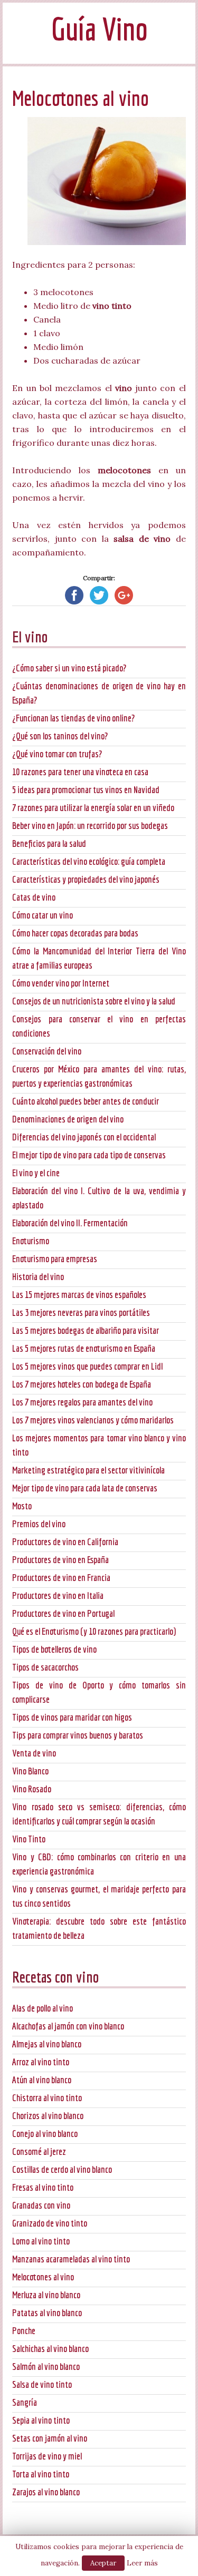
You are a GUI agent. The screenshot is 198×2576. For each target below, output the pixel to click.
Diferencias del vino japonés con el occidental (84, 1137)
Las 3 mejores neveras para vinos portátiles (81, 1313)
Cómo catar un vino (43, 915)
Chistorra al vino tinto (47, 2098)
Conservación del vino (47, 1051)
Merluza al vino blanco (46, 2295)
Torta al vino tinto (41, 2474)
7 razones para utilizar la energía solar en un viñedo (93, 808)
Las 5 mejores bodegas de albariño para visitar (86, 1330)
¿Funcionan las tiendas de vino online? (73, 718)
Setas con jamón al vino (50, 2438)
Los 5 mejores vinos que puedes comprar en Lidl (87, 1366)
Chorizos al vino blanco (48, 2116)
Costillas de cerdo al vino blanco (62, 2169)
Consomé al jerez (39, 2151)
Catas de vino (34, 897)
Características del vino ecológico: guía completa (89, 861)
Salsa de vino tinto (42, 2384)
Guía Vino (99, 29)
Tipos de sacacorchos (45, 1667)
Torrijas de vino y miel (47, 2456)
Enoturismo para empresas (55, 1259)
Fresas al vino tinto (43, 2187)
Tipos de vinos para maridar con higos (72, 1717)
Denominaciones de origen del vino (68, 1119)
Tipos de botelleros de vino (54, 1649)
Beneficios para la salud (49, 843)
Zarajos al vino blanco (46, 2492)
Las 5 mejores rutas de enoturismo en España (84, 1348)
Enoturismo (31, 1241)
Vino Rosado (32, 1789)
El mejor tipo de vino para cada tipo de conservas (89, 1155)
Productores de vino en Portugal (63, 1613)
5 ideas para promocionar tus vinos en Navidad (86, 790)
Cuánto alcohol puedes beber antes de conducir (86, 1101)
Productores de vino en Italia (58, 1596)
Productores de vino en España (60, 1560)
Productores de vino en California (65, 1542)
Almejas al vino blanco (47, 2044)
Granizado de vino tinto (50, 2223)
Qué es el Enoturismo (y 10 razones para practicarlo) (94, 1631)
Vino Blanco (30, 1771)
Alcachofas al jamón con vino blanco (68, 2026)
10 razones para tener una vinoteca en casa (80, 772)
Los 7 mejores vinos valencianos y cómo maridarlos (93, 1420)
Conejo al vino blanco (45, 2134)
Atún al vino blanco (42, 2080)
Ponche (24, 2331)
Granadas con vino (41, 2205)
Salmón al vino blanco (46, 2367)
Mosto (22, 1506)
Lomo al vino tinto (41, 2241)
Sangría (25, 2402)
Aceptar (103, 2563)
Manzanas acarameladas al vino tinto (71, 2259)
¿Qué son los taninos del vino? (60, 736)
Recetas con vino (55, 1977)
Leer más (142, 2563)
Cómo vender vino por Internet (61, 983)
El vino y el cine (36, 1173)
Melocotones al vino (43, 2277)
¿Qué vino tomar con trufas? (57, 754)
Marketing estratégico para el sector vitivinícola (88, 1470)
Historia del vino (38, 1277)
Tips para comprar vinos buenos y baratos (78, 1735)
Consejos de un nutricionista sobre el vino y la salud (94, 1001)
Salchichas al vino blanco (50, 2349)
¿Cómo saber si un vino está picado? (69, 668)
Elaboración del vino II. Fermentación (70, 1223)
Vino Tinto (29, 1839)
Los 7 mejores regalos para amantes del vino (82, 1402)
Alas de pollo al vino (43, 2008)
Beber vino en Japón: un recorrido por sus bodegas (90, 826)
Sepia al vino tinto (41, 2420)
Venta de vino (34, 1753)
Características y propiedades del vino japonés (86, 879)
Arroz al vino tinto (41, 2062)
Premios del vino (39, 1524)
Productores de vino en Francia (61, 1578)
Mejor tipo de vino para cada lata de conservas (85, 1488)
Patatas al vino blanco (47, 2313)
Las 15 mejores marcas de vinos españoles (79, 1295)
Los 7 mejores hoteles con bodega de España (82, 1384)
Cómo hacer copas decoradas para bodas (75, 933)
